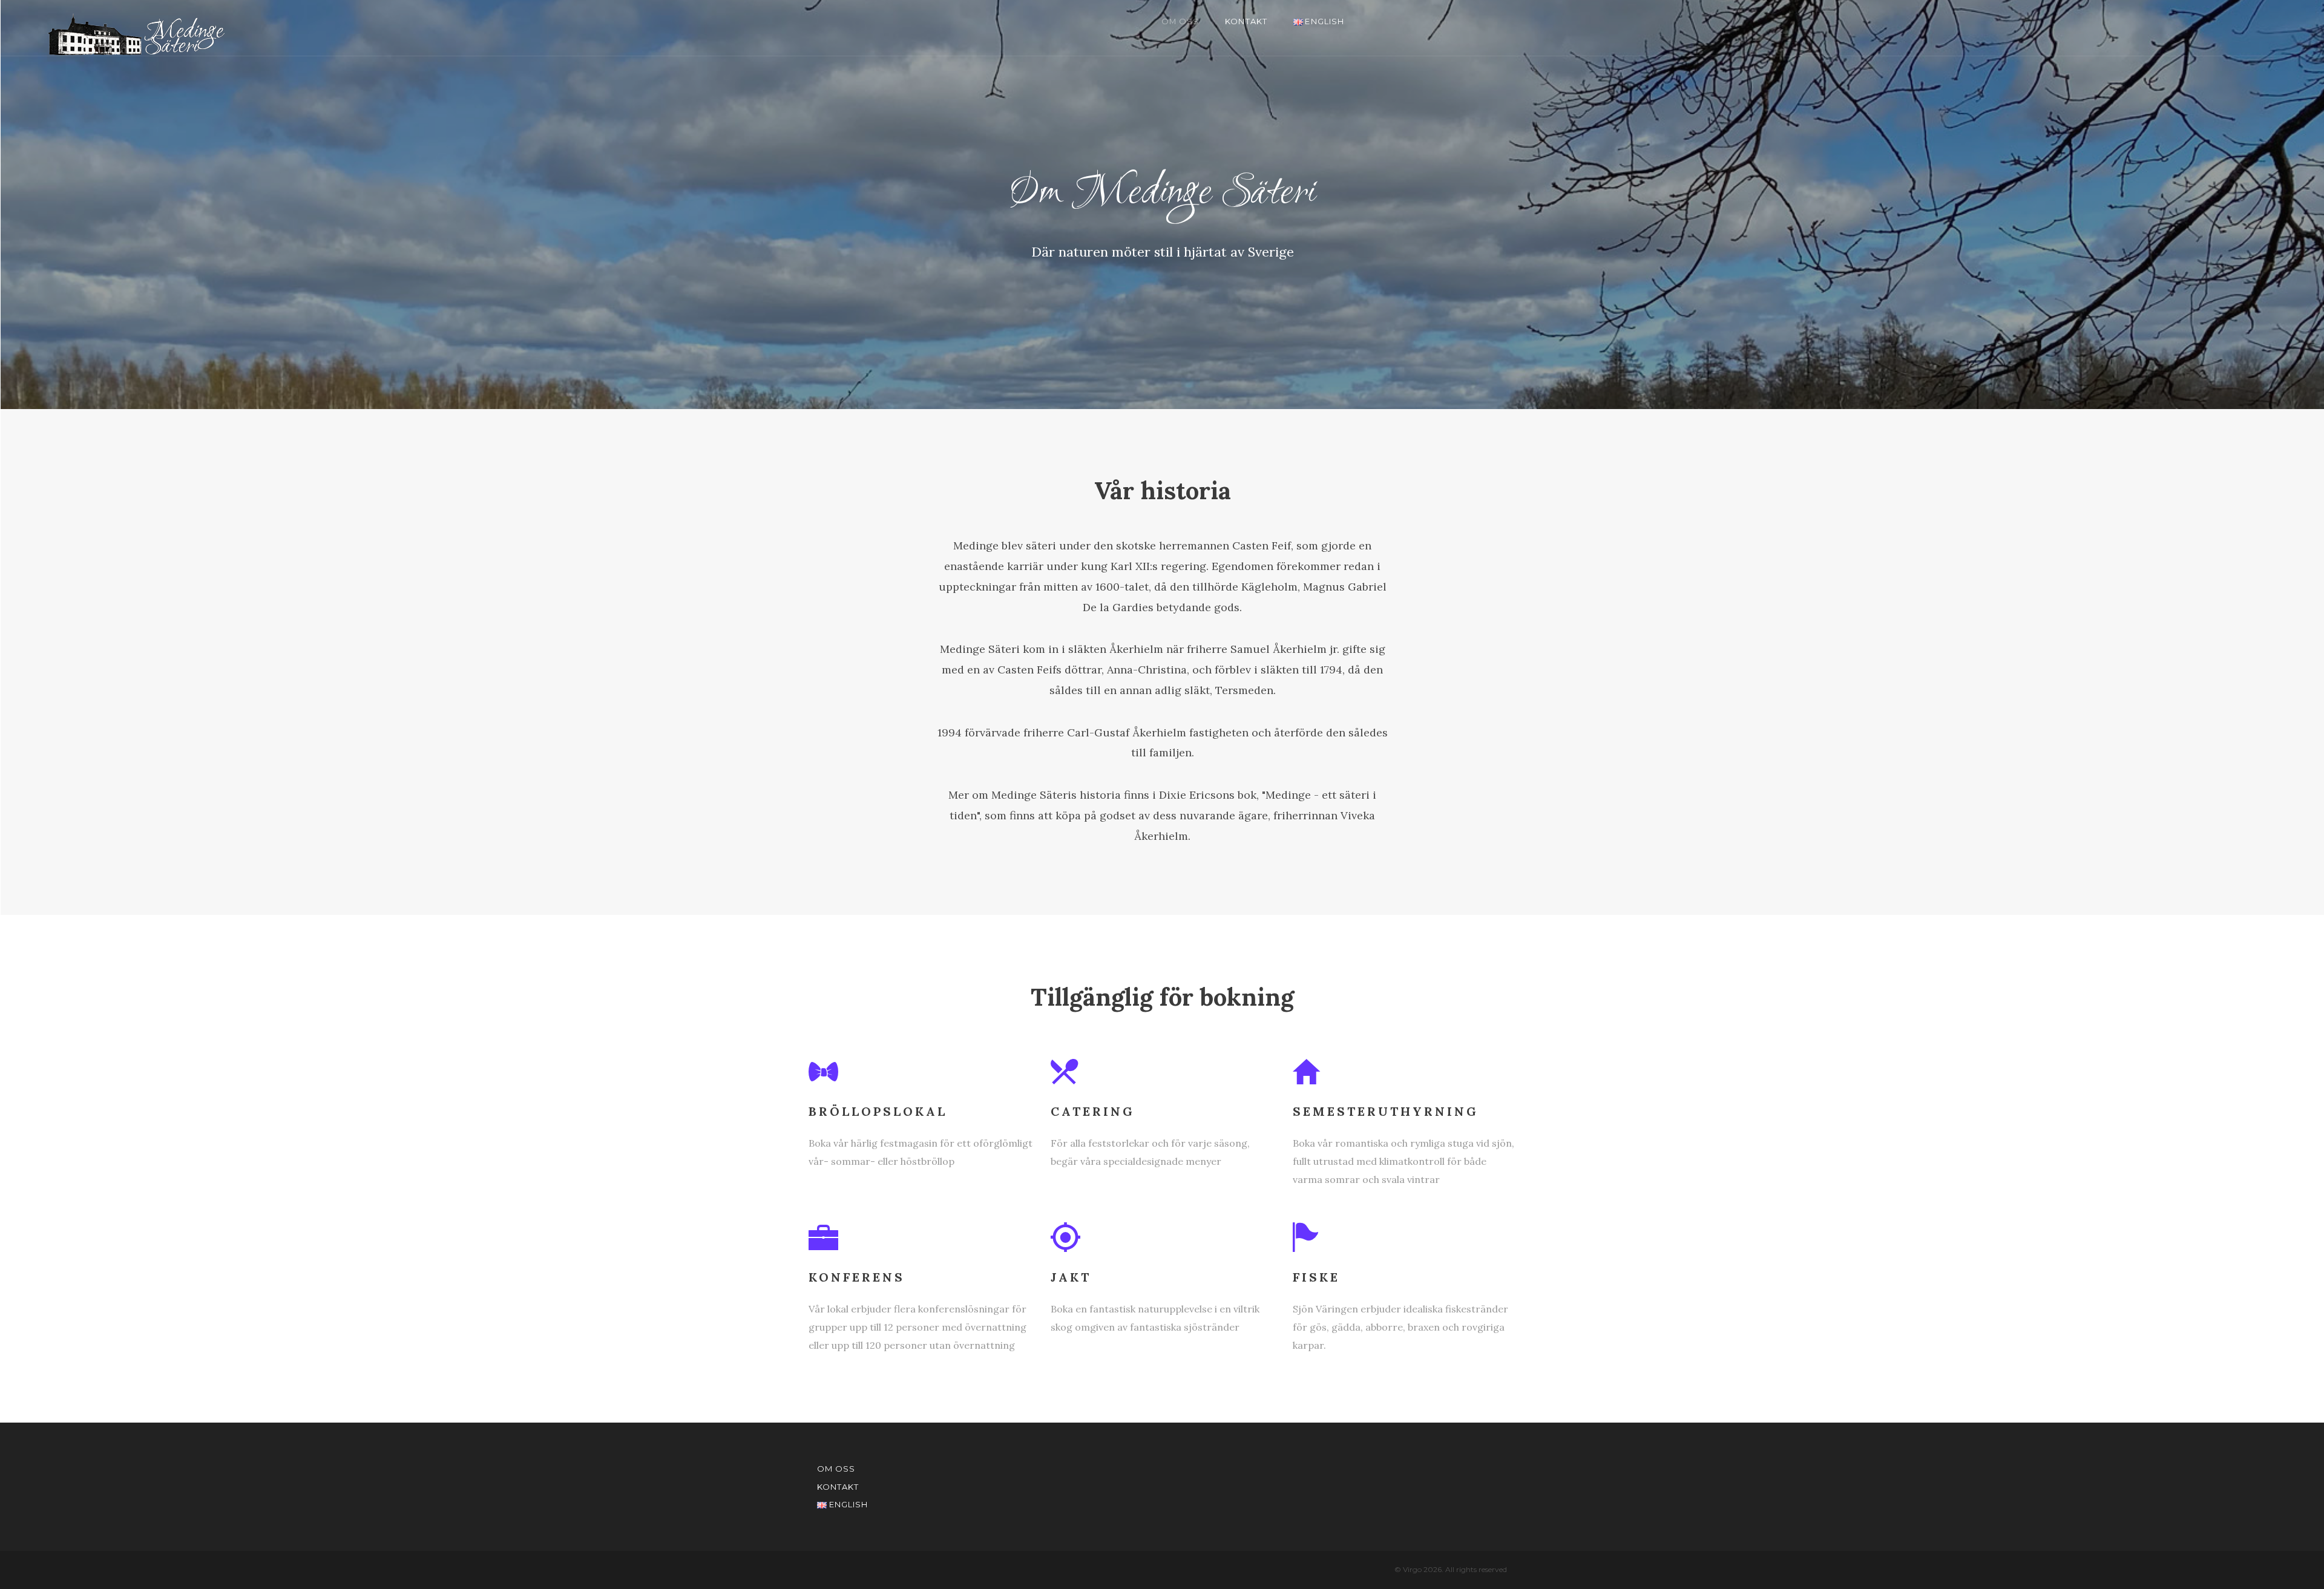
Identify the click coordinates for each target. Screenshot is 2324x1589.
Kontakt (1246, 21)
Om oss (1180, 21)
